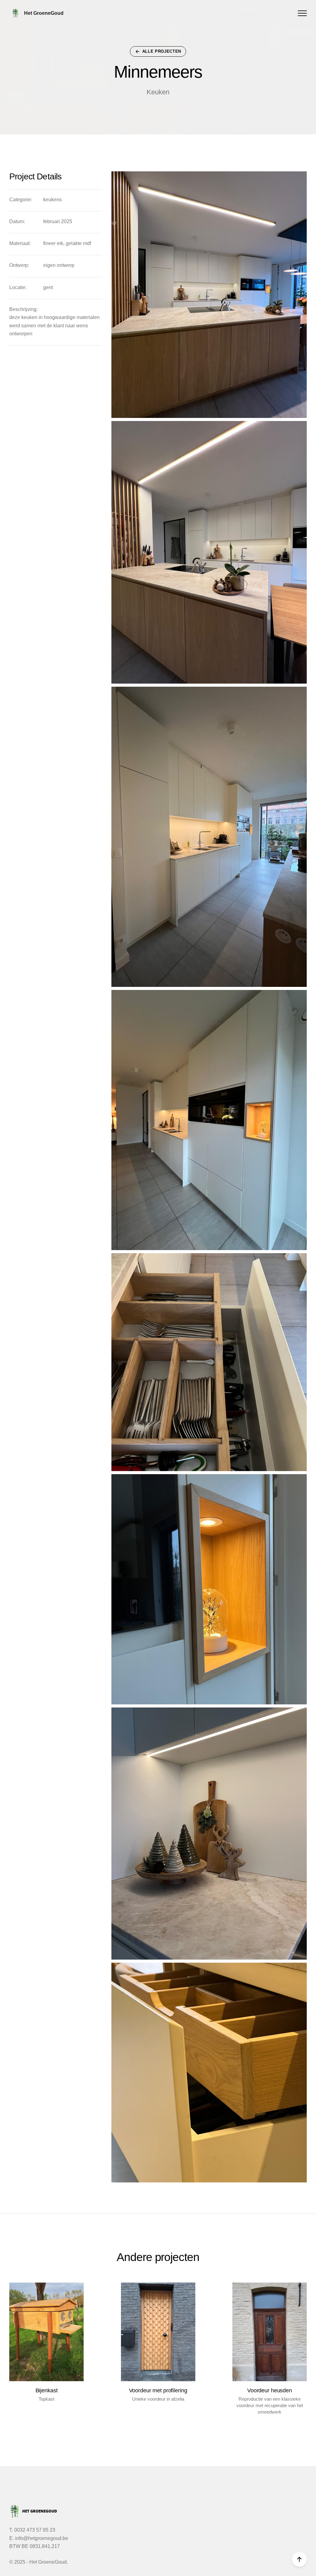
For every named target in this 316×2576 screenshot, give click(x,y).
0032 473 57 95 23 (35, 2530)
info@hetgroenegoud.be (42, 2538)
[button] (302, 13)
